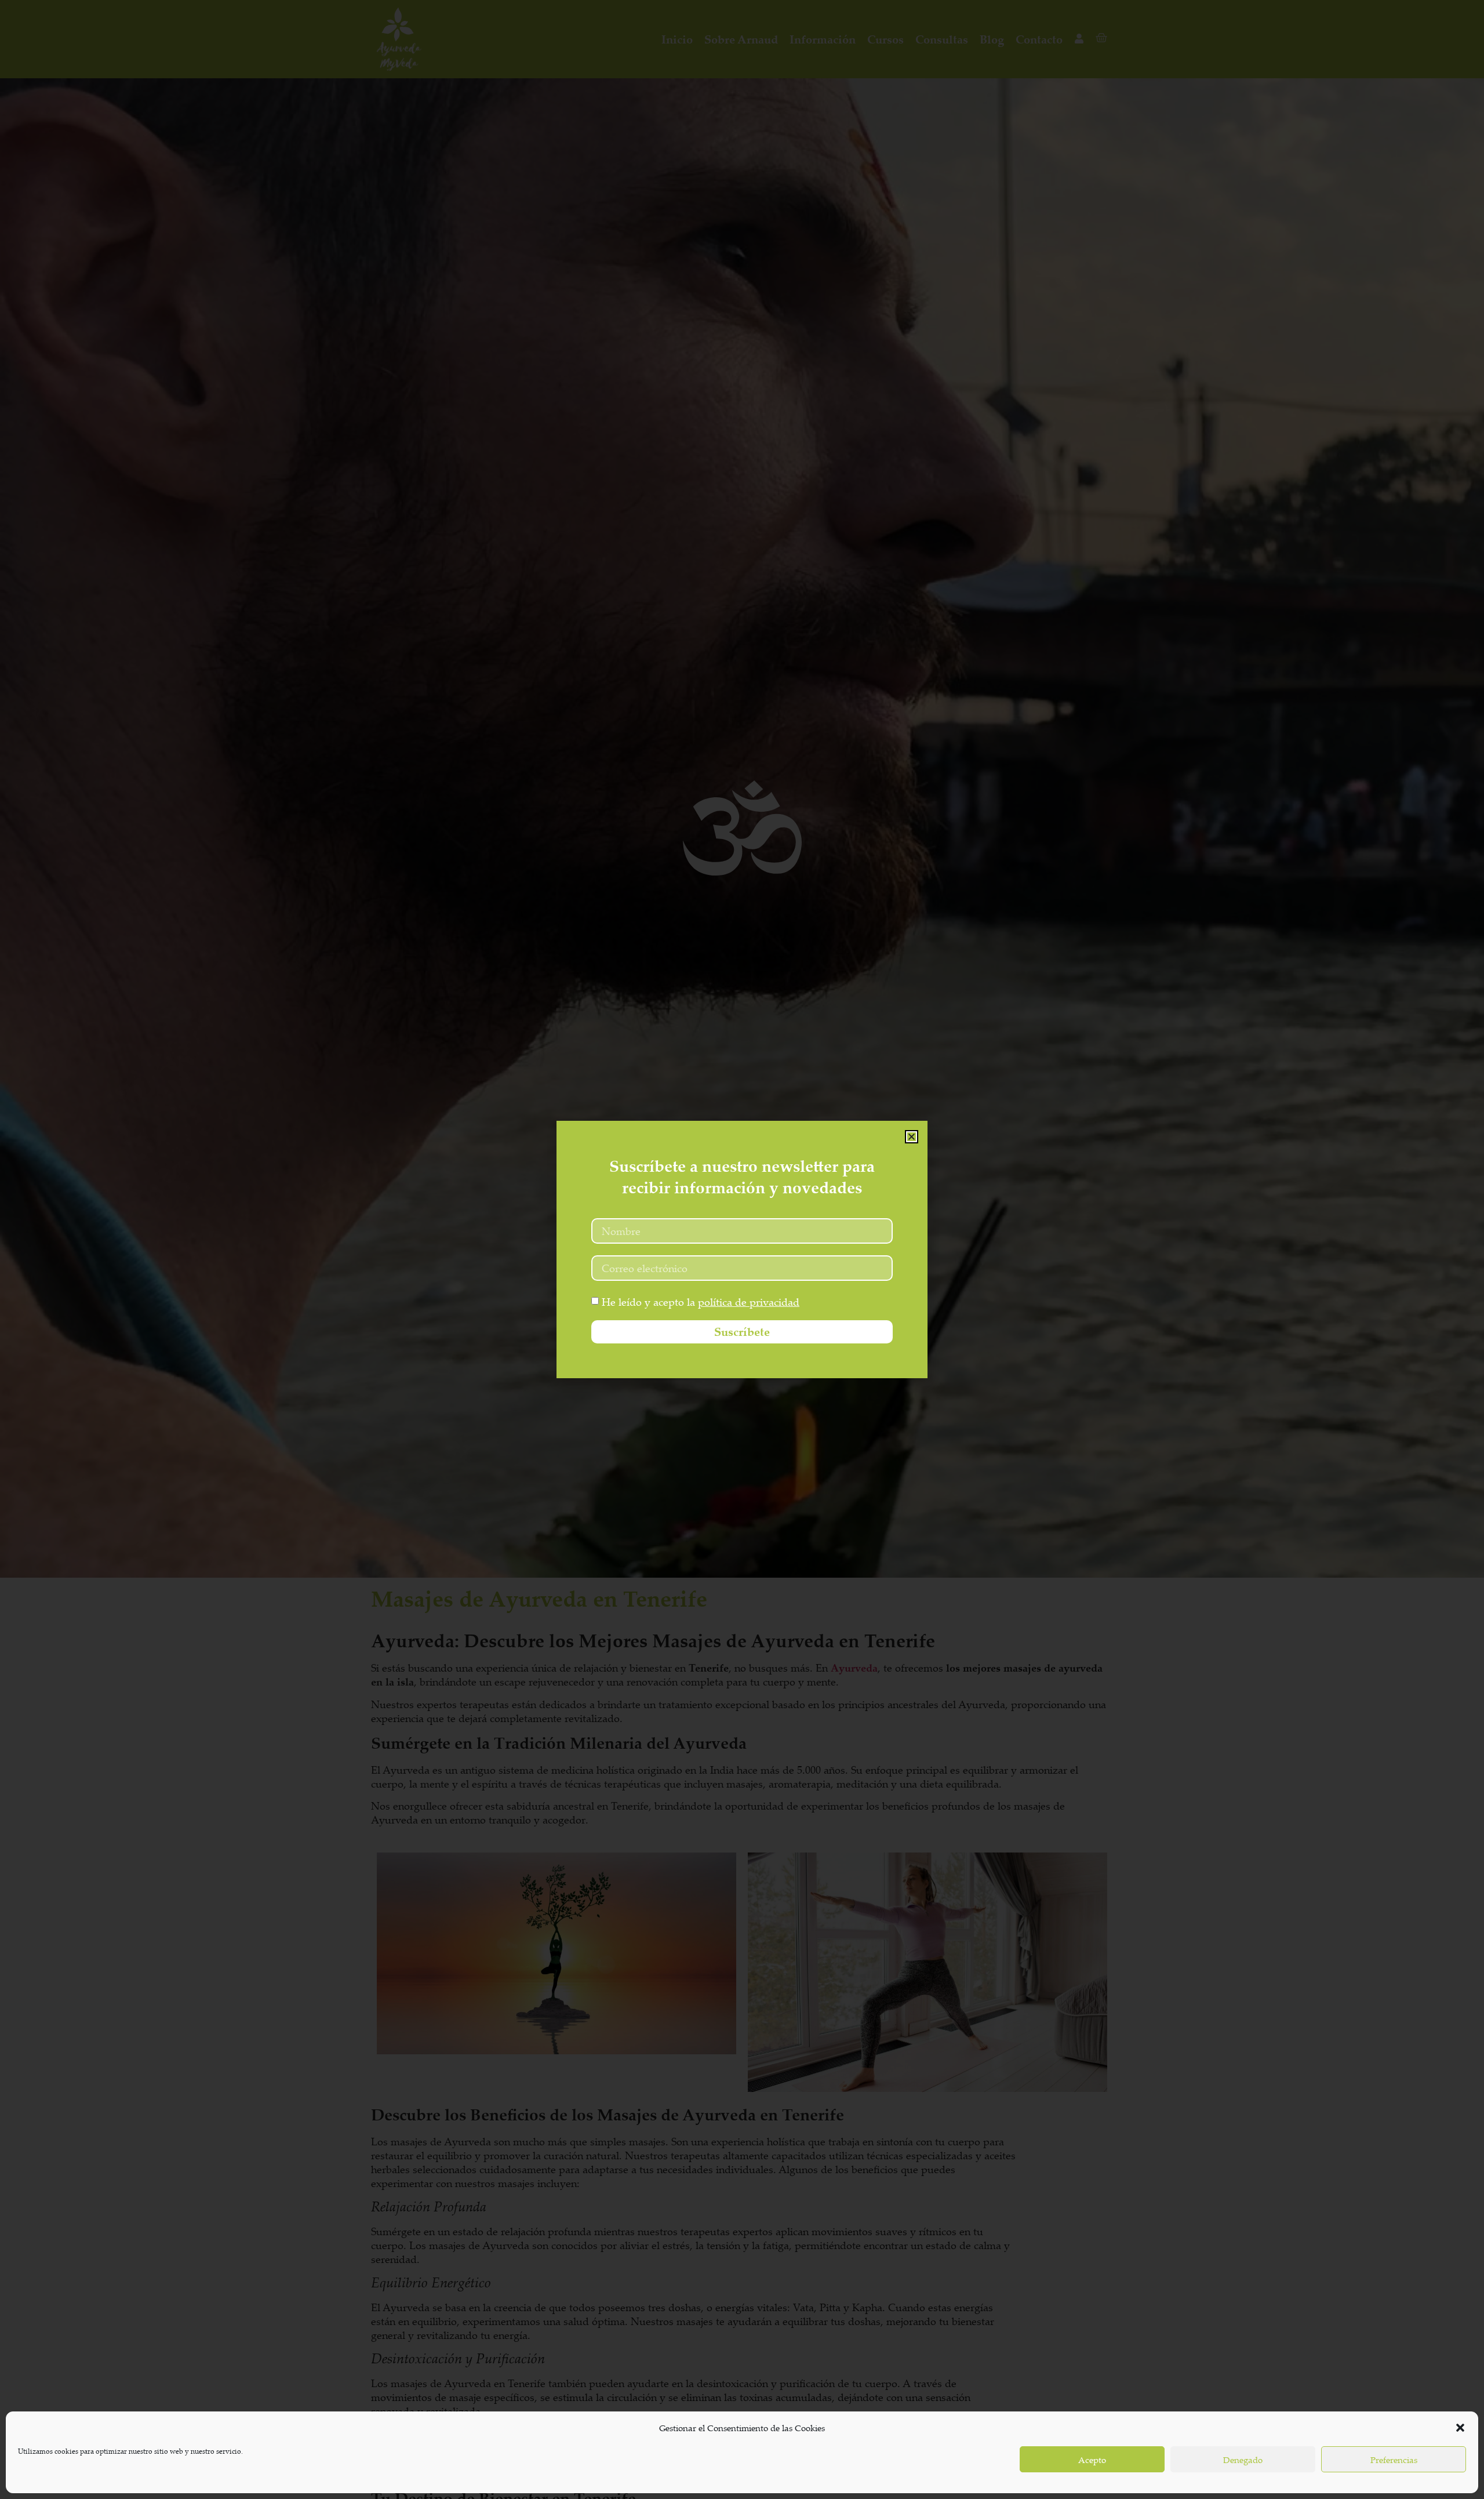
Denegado (1243, 2460)
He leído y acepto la (701, 1302)
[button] (1460, 2428)
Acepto (1092, 2460)
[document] (742, 1249)
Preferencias (1394, 2460)
